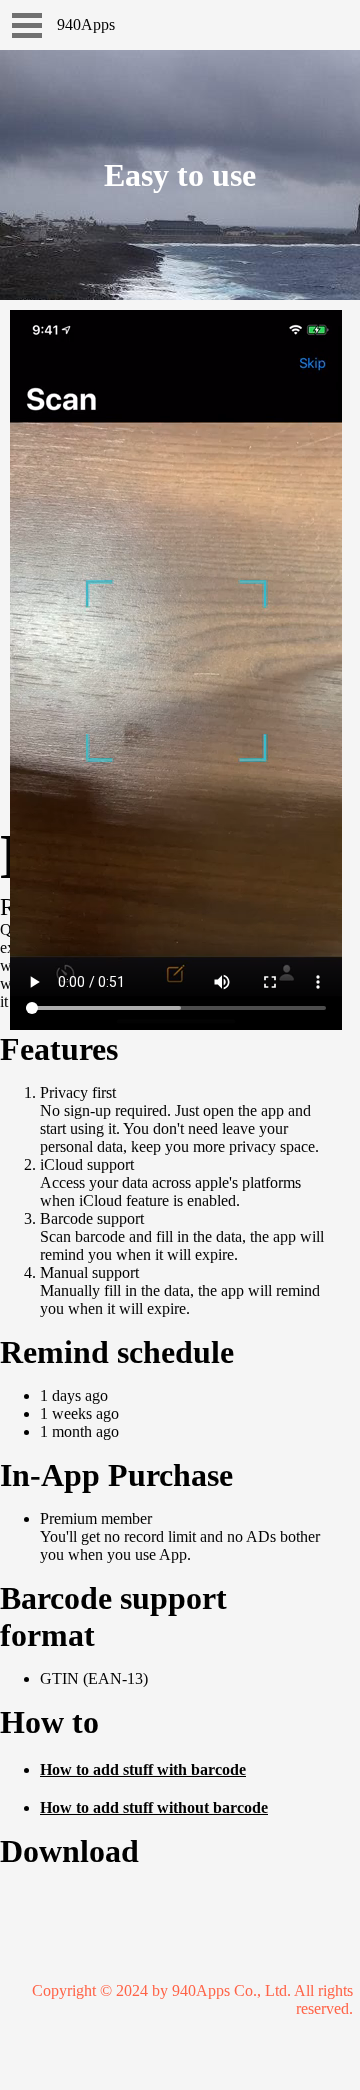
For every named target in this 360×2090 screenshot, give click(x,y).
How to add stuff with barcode (143, 1769)
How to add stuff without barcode (154, 1807)
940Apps (86, 24)
